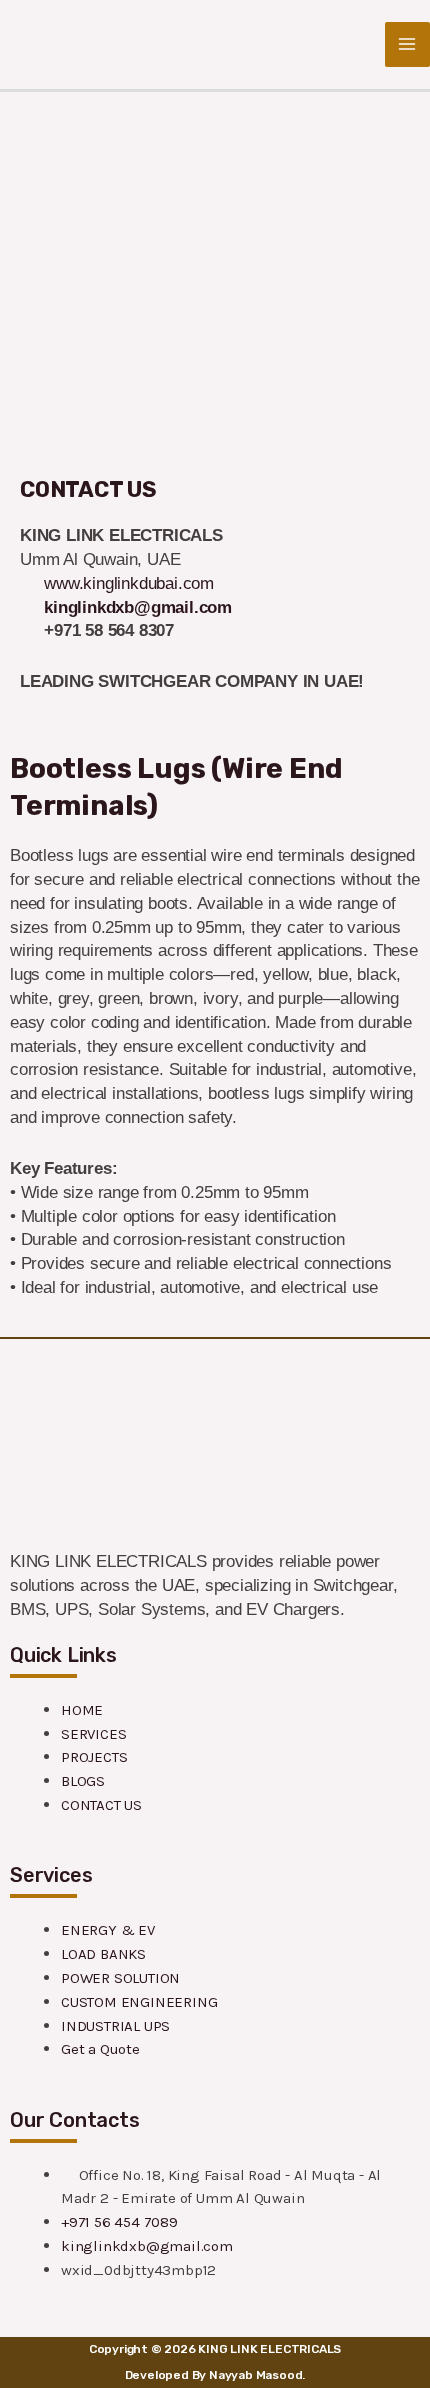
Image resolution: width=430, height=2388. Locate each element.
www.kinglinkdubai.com (129, 583)
